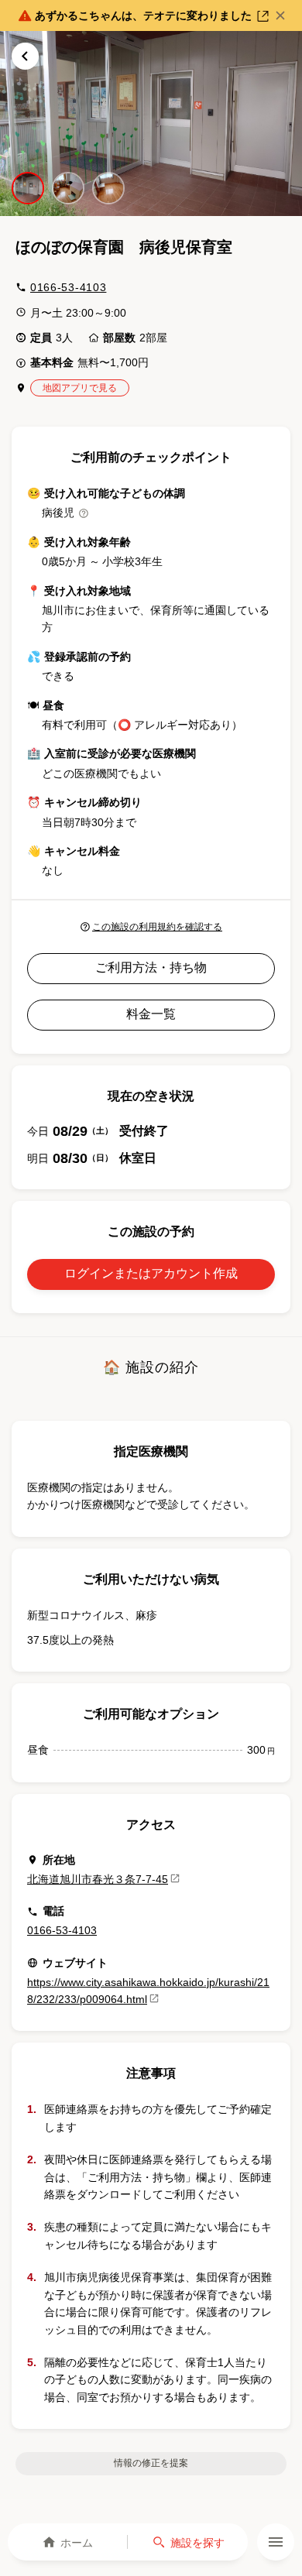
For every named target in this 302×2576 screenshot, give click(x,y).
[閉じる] (280, 15)
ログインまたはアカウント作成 (151, 1273)
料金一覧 (151, 1014)
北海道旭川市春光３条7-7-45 (98, 1879)
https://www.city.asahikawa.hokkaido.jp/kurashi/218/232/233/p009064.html (148, 1991)
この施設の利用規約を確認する (157, 927)
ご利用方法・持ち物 (151, 967)
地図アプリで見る (80, 388)
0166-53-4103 (68, 287)
